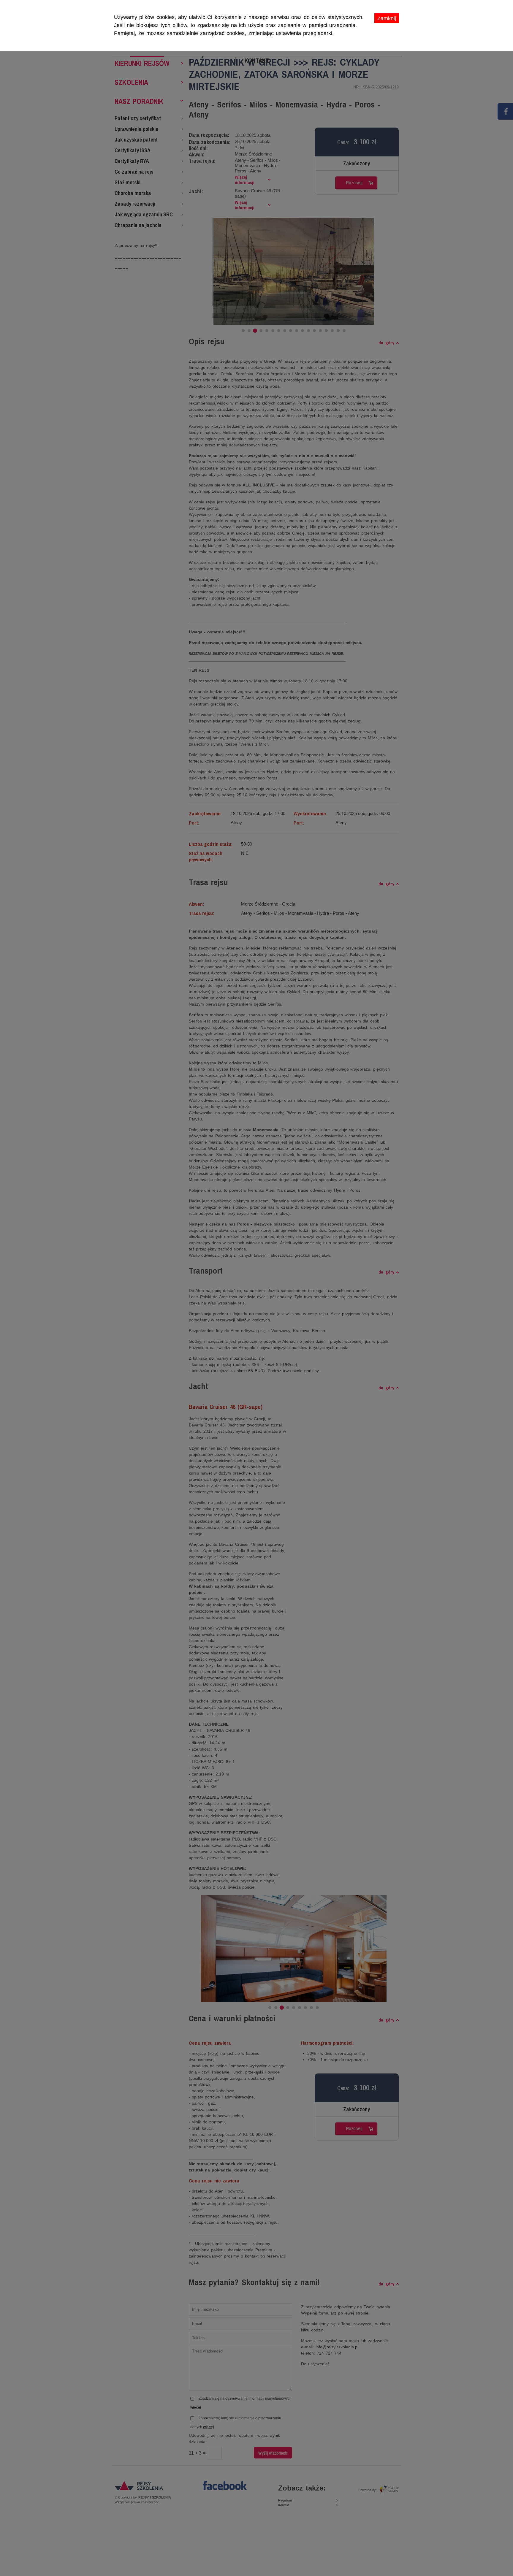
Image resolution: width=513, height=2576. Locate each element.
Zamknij (387, 18)
